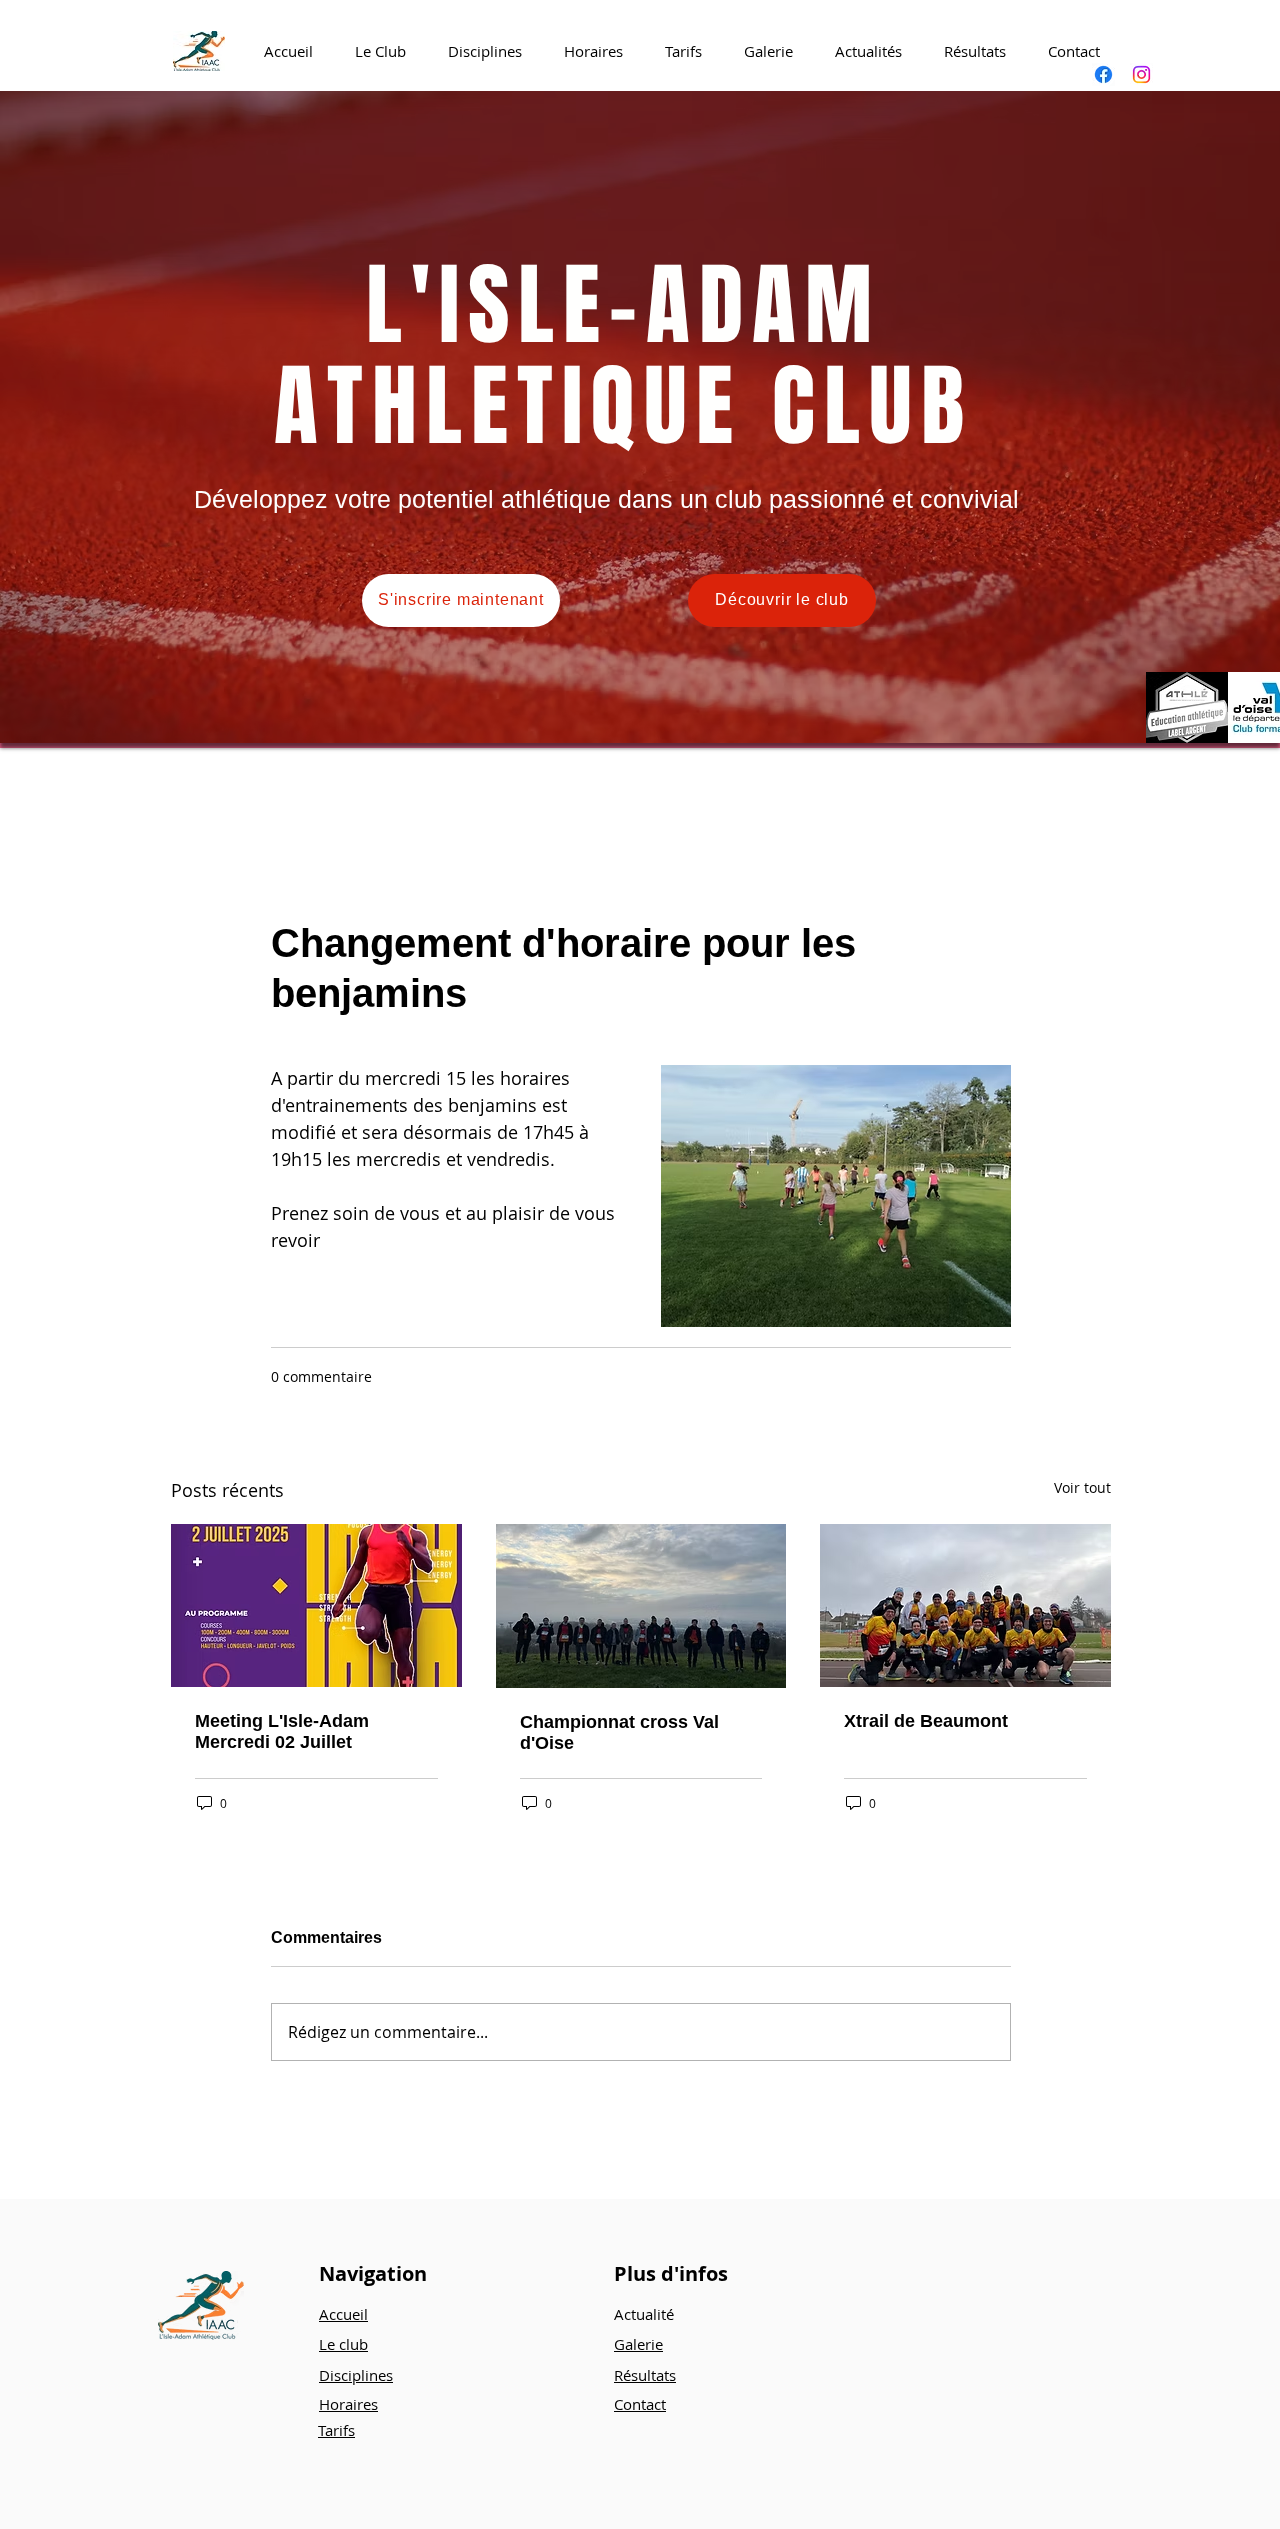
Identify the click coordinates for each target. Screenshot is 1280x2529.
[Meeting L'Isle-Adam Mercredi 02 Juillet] (316, 1605)
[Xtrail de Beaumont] (965, 1605)
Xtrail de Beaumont (926, 1721)
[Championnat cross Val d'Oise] (641, 1606)
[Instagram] (1141, 74)
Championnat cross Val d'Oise (619, 1732)
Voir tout (1082, 1487)
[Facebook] (1103, 74)
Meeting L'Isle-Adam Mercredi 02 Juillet (282, 1731)
